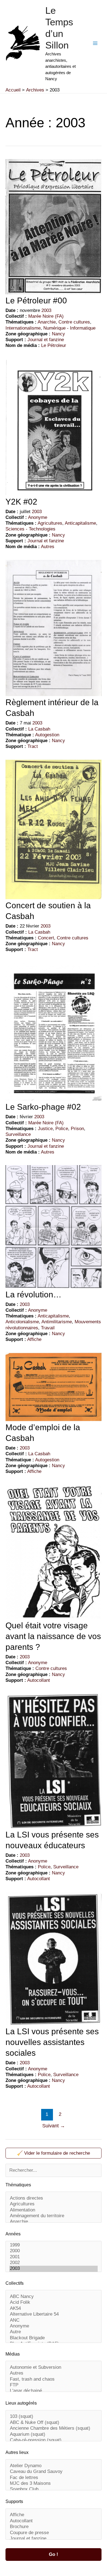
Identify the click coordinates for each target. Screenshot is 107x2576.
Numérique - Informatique (69, 328)
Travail (48, 1328)
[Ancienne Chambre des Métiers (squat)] (54, 2428)
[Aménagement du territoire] (54, 2216)
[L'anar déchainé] (54, 2391)
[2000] (54, 2251)
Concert (46, 938)
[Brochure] (54, 2527)
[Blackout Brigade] (54, 2338)
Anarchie (47, 322)
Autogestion (47, 735)
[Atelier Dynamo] (54, 2466)
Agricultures (50, 523)
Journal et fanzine (46, 340)
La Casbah (39, 729)
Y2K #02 (21, 502)
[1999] (54, 2245)
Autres (48, 547)
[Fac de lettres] (54, 2478)
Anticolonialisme (22, 1322)
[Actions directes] (54, 2198)
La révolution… (33, 1294)
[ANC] (54, 2320)
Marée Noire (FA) (46, 316)
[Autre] (54, 2332)
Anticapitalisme (80, 523)
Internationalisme (23, 328)
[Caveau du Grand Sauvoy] (54, 2472)
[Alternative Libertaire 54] (54, 2314)
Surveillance (18, 1134)
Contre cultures (74, 322)
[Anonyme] (54, 2326)
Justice (45, 1129)
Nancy (58, 334)
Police (62, 1129)
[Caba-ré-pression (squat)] (54, 2440)
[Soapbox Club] (54, 2489)
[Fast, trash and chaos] (54, 2379)
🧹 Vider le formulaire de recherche (54, 2153)
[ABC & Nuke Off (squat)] (54, 2423)
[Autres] (54, 2373)
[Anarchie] (54, 2222)
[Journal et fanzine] (54, 2539)
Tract (33, 746)
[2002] (54, 2263)
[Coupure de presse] (54, 2533)
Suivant (54, 2126)
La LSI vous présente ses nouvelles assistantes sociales (52, 2042)
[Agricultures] (54, 2204)
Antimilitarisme (57, 1322)
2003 (46, 310)
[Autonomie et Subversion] (54, 2368)
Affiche (34, 1339)
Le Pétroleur (54, 345)
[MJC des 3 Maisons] (54, 2484)
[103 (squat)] (54, 2417)
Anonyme (38, 517)
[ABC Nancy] (54, 2297)
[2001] (54, 2257)
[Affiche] (54, 2515)
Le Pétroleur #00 (36, 301)
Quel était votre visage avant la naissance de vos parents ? (53, 1636)
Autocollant (39, 1680)
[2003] (54, 2269)
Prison (77, 1129)
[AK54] (54, 2309)
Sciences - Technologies (30, 529)
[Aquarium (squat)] (54, 2434)
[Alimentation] (54, 2210)
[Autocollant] (54, 2521)
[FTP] (54, 2385)
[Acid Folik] (54, 2302)
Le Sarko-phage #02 (43, 1107)
